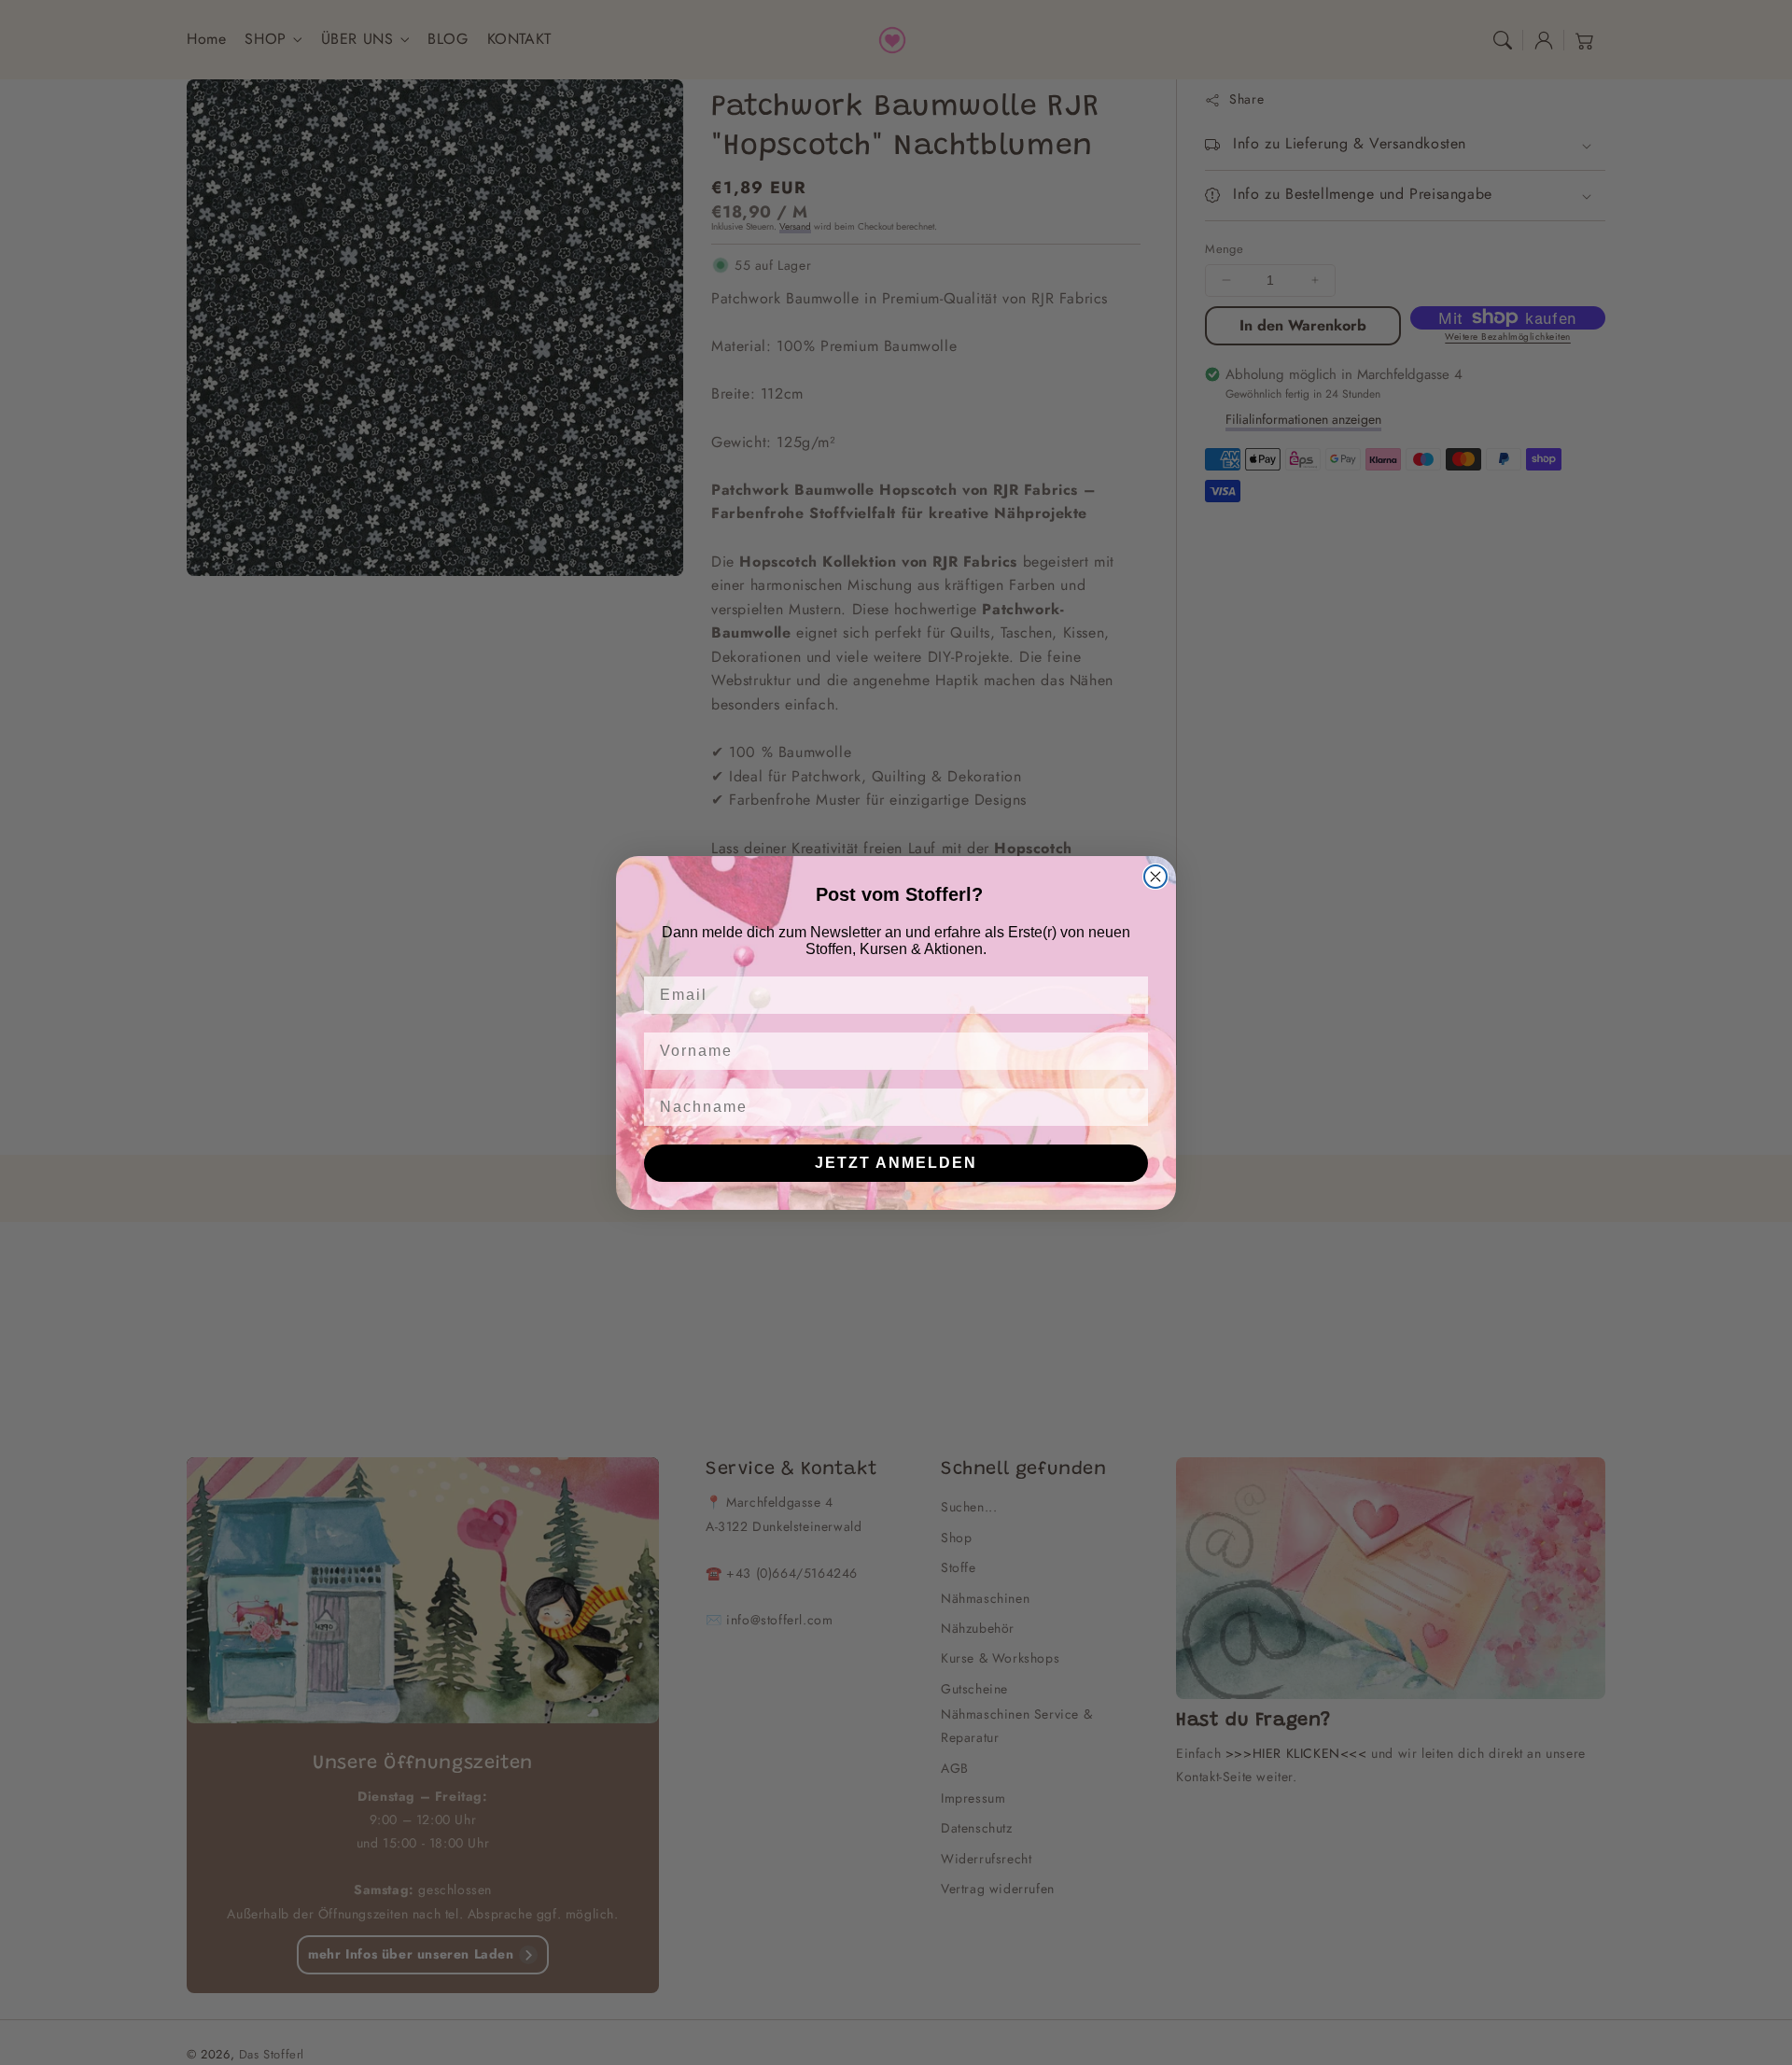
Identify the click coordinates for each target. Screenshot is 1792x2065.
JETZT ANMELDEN (896, 1163)
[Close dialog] (1155, 877)
